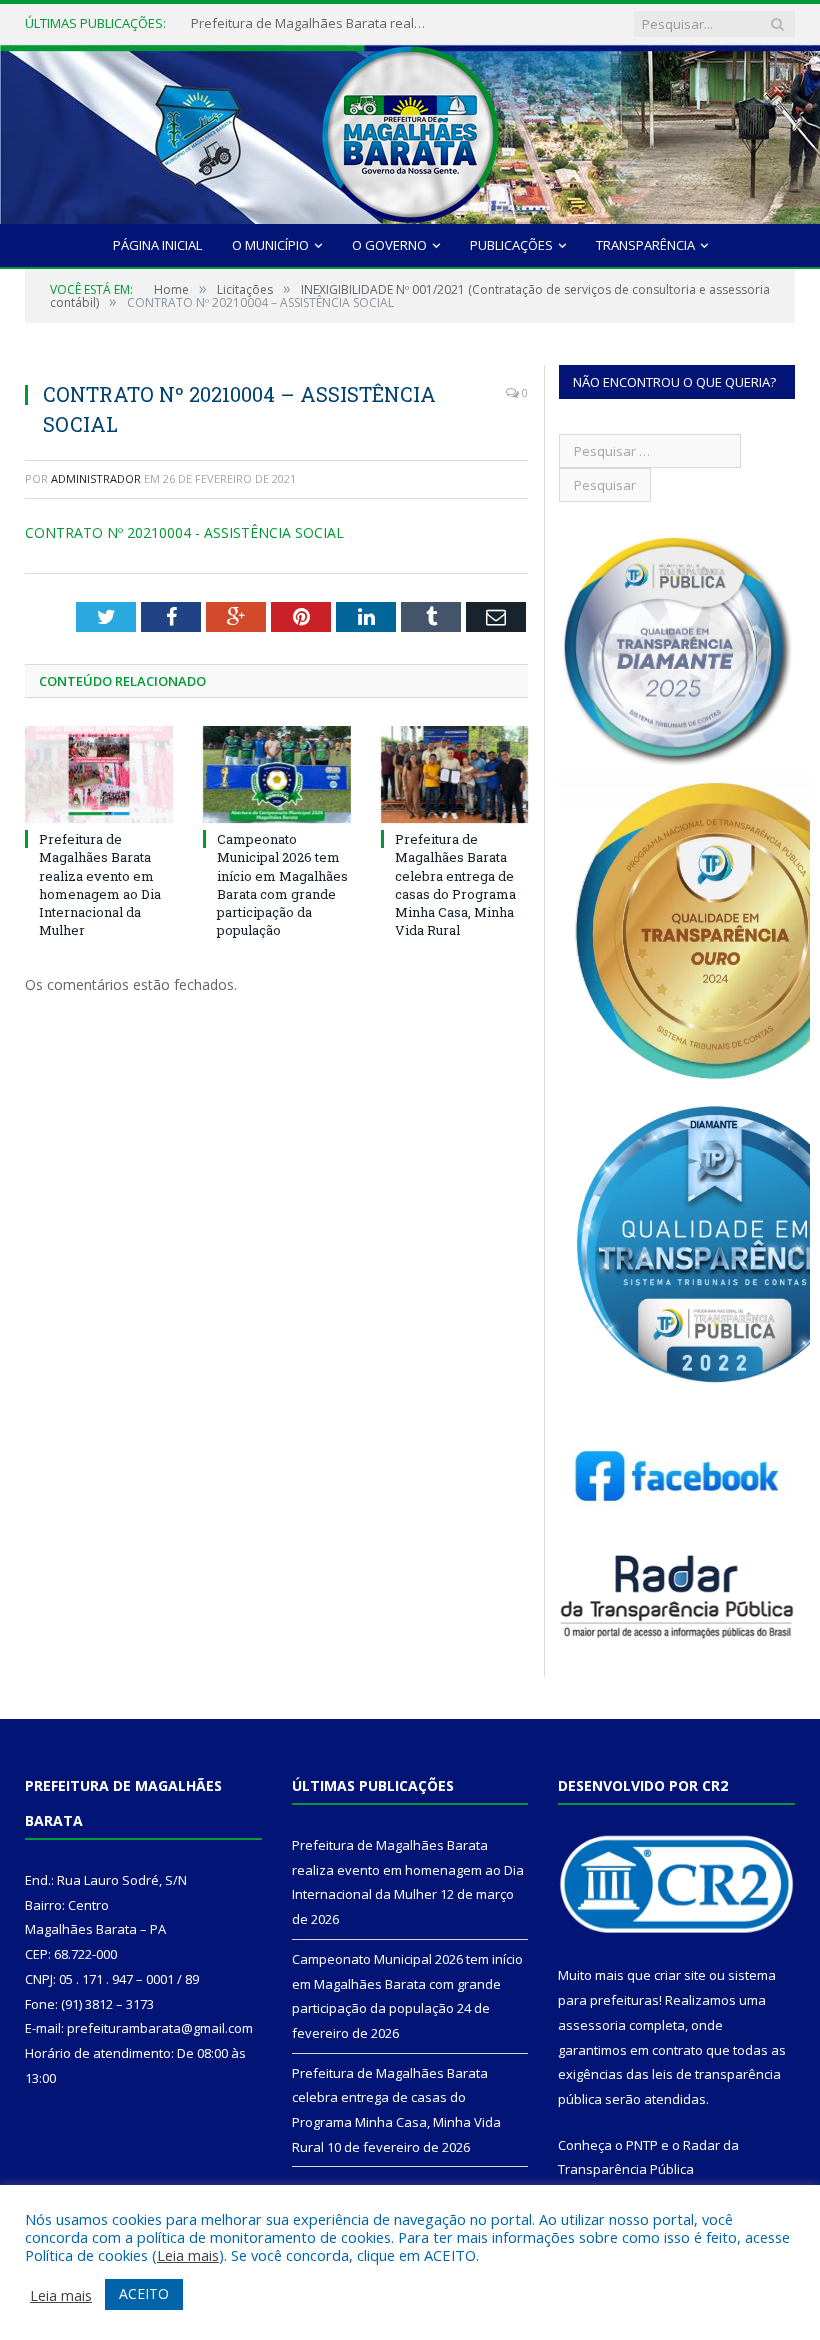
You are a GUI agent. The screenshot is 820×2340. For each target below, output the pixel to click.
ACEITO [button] (144, 2293)
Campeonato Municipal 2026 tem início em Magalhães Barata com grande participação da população (282, 884)
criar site (680, 1975)
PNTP (642, 2145)
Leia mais (188, 2255)
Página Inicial (157, 245)
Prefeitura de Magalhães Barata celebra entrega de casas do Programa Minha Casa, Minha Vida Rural (455, 884)
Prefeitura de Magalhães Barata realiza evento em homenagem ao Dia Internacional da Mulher (311, 23)
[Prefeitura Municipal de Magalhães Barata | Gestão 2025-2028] (410, 129)
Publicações (511, 245)
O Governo (389, 245)
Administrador (96, 478)
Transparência (645, 245)
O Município (270, 245)
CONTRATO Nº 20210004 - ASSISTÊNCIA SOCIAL (184, 532)
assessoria (592, 2025)
